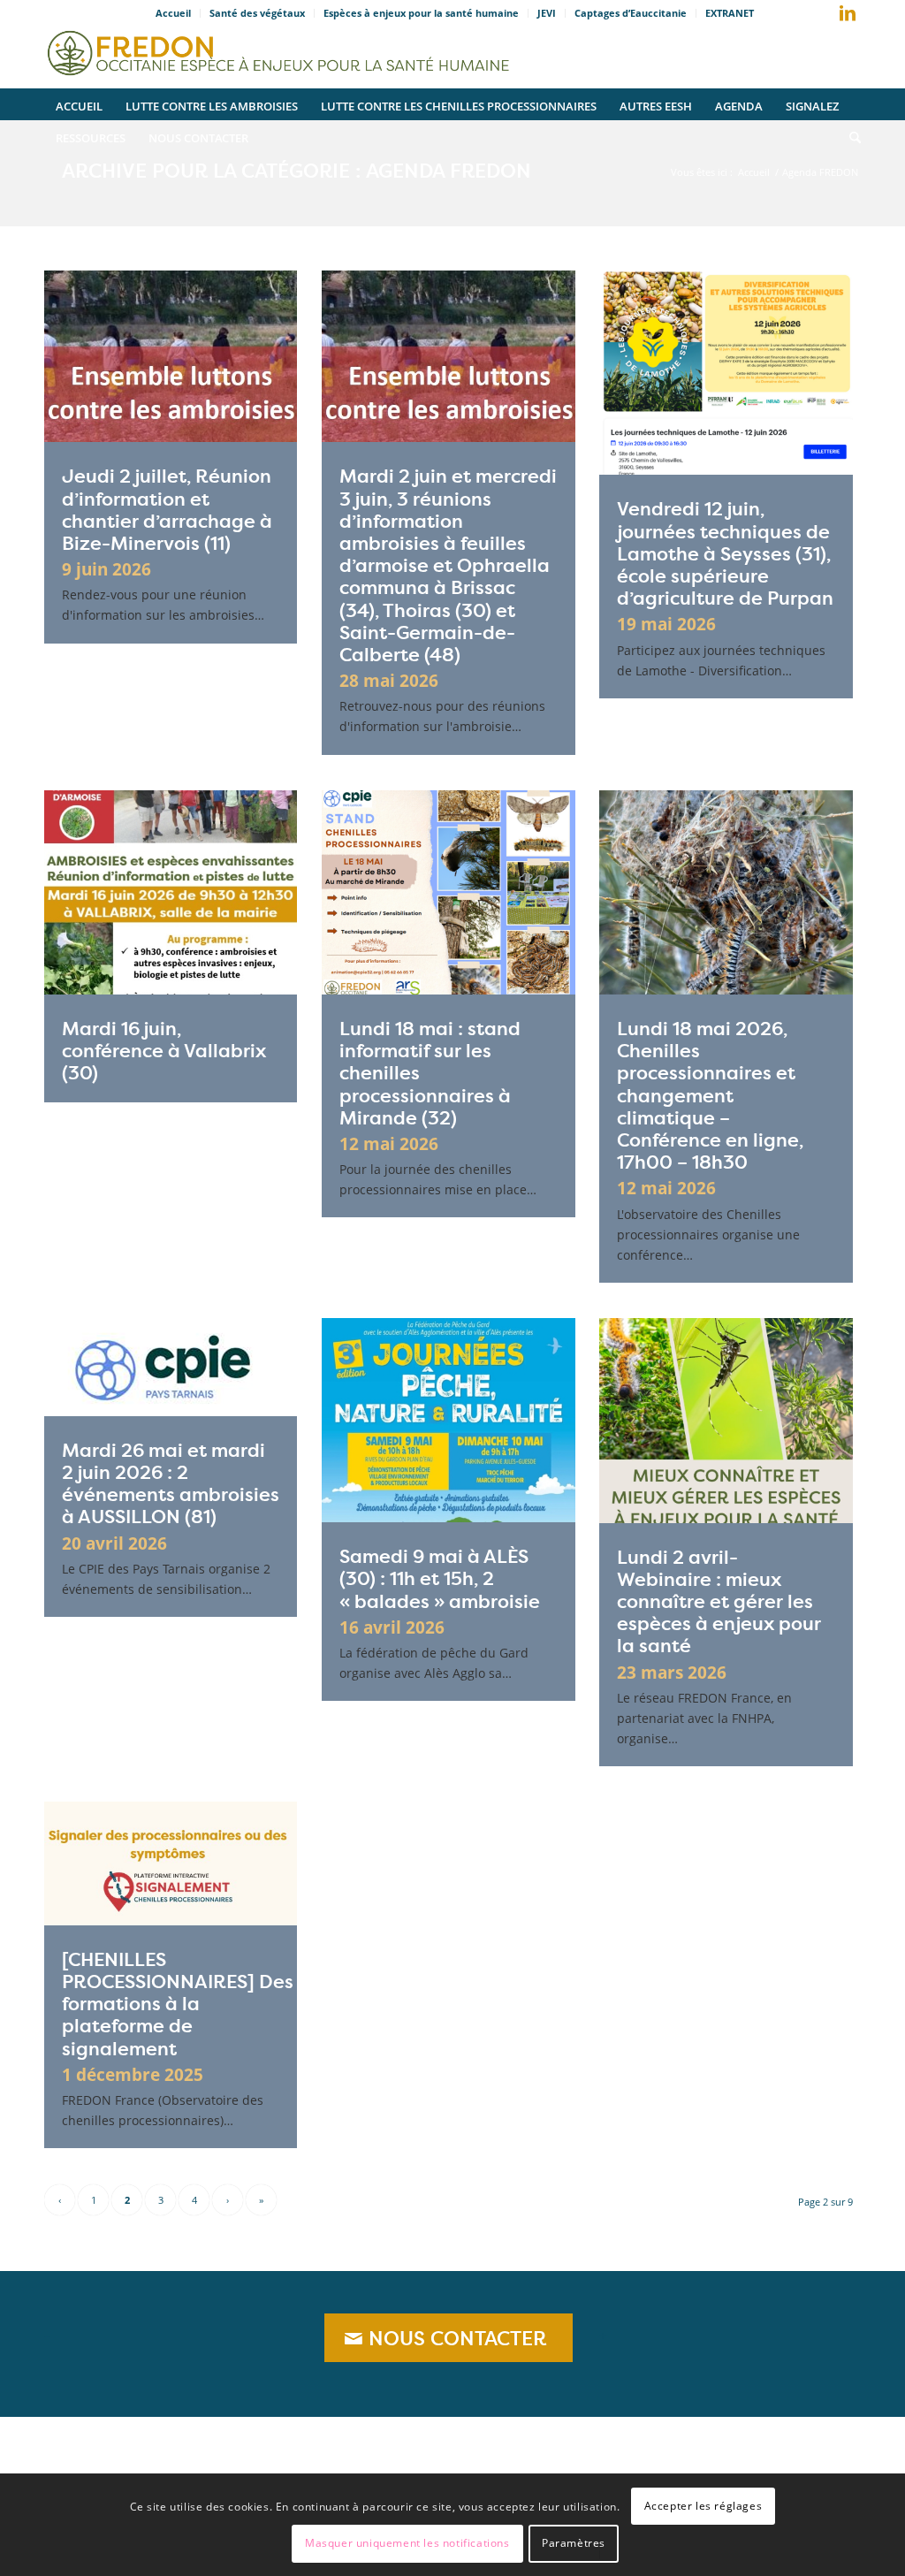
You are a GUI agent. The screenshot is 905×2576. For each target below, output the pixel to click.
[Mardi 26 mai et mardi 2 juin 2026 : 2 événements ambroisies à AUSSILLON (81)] (171, 1367)
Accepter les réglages (703, 2506)
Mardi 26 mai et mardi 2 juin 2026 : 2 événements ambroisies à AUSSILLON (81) (171, 1484)
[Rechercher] (849, 136)
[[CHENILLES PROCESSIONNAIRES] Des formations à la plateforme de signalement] (171, 1863)
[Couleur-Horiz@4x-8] (281, 49)
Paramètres (574, 2543)
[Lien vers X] (821, 17)
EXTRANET (730, 13)
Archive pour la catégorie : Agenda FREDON (297, 171)
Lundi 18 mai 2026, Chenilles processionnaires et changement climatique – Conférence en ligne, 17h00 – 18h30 (710, 1095)
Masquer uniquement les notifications (407, 2543)
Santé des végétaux (257, 13)
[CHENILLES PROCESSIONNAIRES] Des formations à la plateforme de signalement (178, 2004)
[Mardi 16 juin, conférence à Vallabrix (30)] (171, 892)
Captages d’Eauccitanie (631, 13)
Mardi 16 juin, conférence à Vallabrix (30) (164, 1051)
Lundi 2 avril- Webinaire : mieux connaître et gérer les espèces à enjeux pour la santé (719, 1602)
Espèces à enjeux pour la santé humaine (421, 13)
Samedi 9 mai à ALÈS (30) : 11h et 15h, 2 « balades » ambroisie (440, 1578)
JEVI (547, 13)
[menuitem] (174, 13)
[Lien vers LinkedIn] (848, 13)
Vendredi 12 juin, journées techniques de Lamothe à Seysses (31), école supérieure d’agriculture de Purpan (725, 553)
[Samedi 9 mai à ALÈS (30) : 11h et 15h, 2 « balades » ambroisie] (448, 1420)
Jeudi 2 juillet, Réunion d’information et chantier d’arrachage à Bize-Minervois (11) (167, 510)
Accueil (173, 13)
